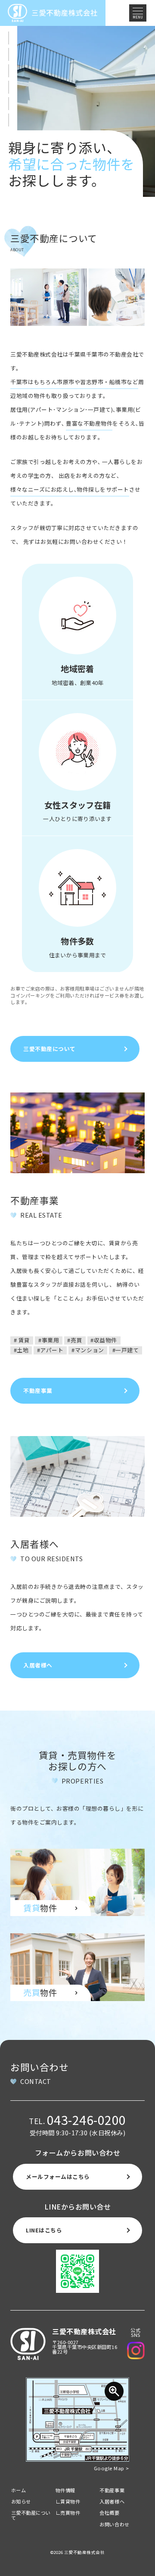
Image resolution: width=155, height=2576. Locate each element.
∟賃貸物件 (68, 2501)
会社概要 (109, 2513)
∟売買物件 (68, 2513)
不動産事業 (112, 2490)
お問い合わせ (114, 2524)
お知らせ (21, 2501)
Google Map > (112, 2468)
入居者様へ (112, 2501)
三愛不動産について (31, 2515)
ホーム (19, 2490)
